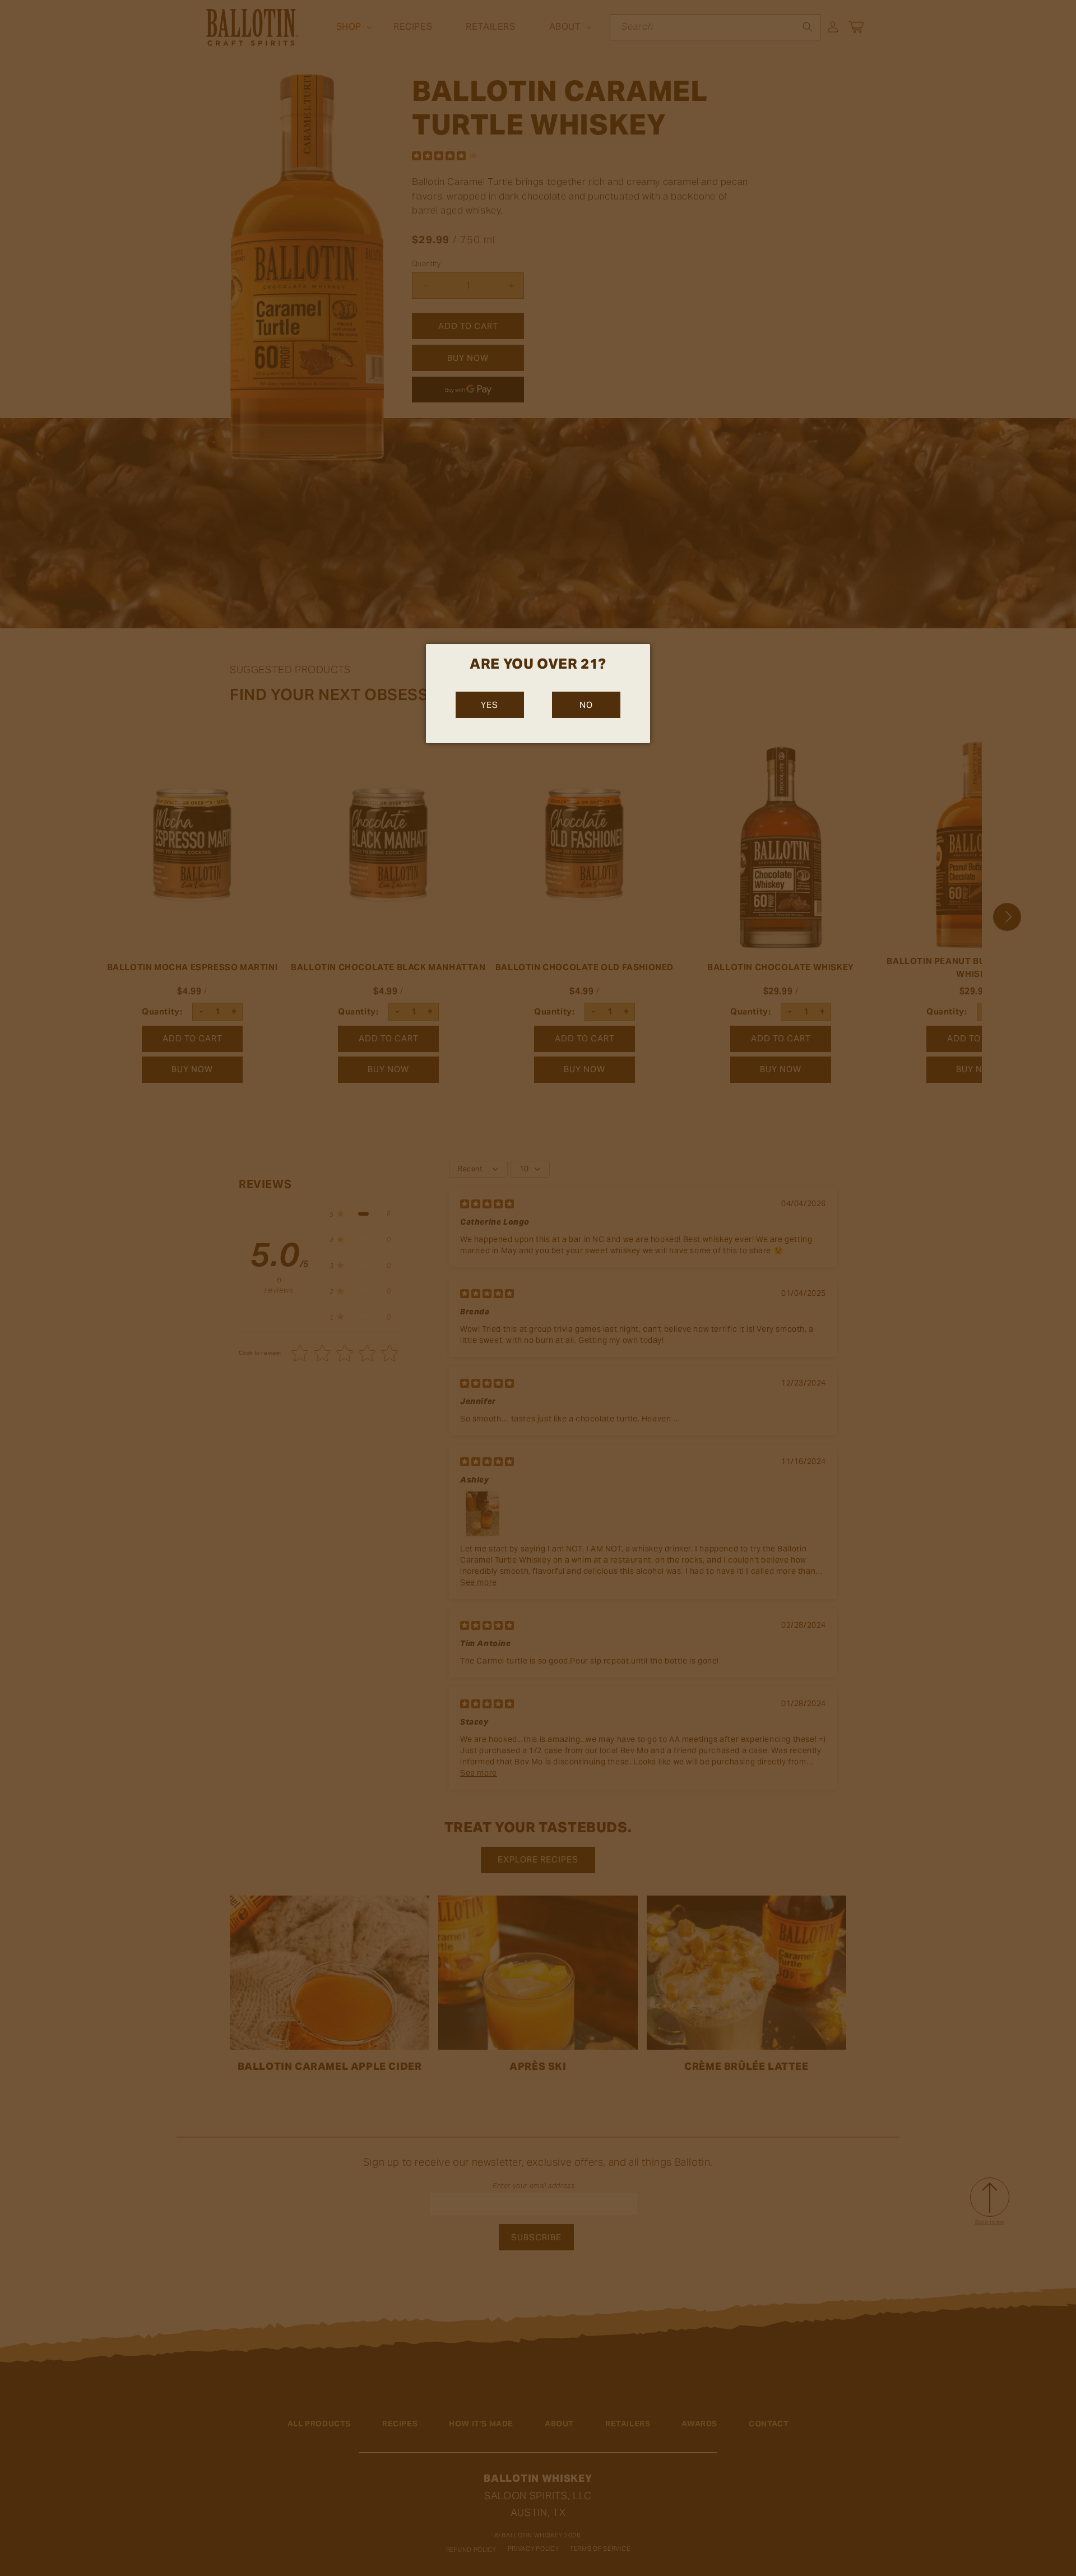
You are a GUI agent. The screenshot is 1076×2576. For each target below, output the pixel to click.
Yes (490, 705)
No (586, 705)
